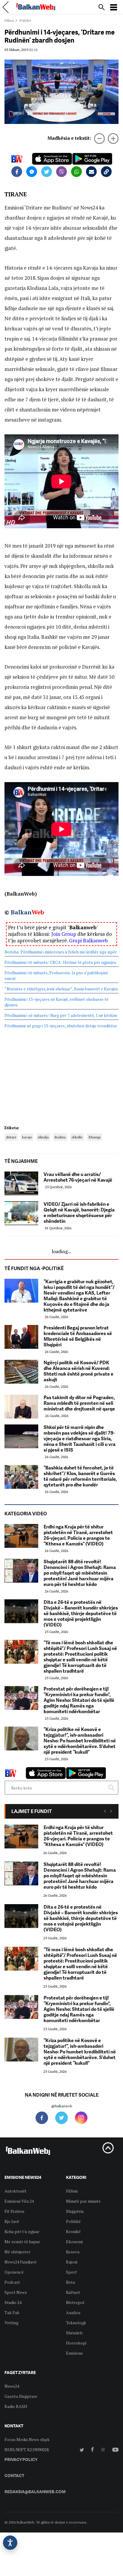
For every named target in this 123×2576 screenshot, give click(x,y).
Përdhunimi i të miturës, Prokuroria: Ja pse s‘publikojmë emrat (56, 975)
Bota (70, 2282)
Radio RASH (16, 2406)
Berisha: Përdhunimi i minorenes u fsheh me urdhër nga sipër (61, 952)
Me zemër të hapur (22, 2242)
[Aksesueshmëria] (10, 2543)
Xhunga (94, 1137)
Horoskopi (76, 2343)
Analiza (73, 2312)
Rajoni (72, 2262)
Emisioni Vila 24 (19, 2201)
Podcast (12, 2282)
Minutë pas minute (83, 2201)
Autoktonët (16, 2191)
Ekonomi (74, 2242)
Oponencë (14, 2272)
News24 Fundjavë (20, 2262)
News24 (12, 2386)
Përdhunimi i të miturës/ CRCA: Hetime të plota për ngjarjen (60, 962)
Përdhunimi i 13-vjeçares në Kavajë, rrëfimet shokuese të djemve (56, 1002)
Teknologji (76, 2323)
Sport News (16, 2292)
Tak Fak (12, 2312)
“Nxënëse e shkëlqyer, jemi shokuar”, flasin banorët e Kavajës (61, 989)
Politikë (73, 2221)
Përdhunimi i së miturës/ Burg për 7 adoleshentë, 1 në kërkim (61, 1015)
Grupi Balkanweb (88, 940)
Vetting (11, 2323)
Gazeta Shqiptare (21, 2396)
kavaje (27, 1137)
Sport (72, 2272)
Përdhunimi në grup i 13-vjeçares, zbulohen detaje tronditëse (61, 1026)
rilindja (43, 1137)
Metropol (75, 2302)
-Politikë (25, 20)
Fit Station (14, 2211)
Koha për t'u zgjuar (22, 2231)
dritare (11, 1137)
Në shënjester (17, 2252)
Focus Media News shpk (27, 2439)
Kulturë (73, 2292)
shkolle (77, 1137)
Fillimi (9, 20)
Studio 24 (13, 2302)
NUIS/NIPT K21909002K (27, 2450)
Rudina (60, 1137)
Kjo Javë (12, 2221)
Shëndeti (74, 2333)
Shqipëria (75, 2211)
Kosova (73, 2252)
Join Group (64, 934)
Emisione (74, 2353)
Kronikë (73, 2231)
